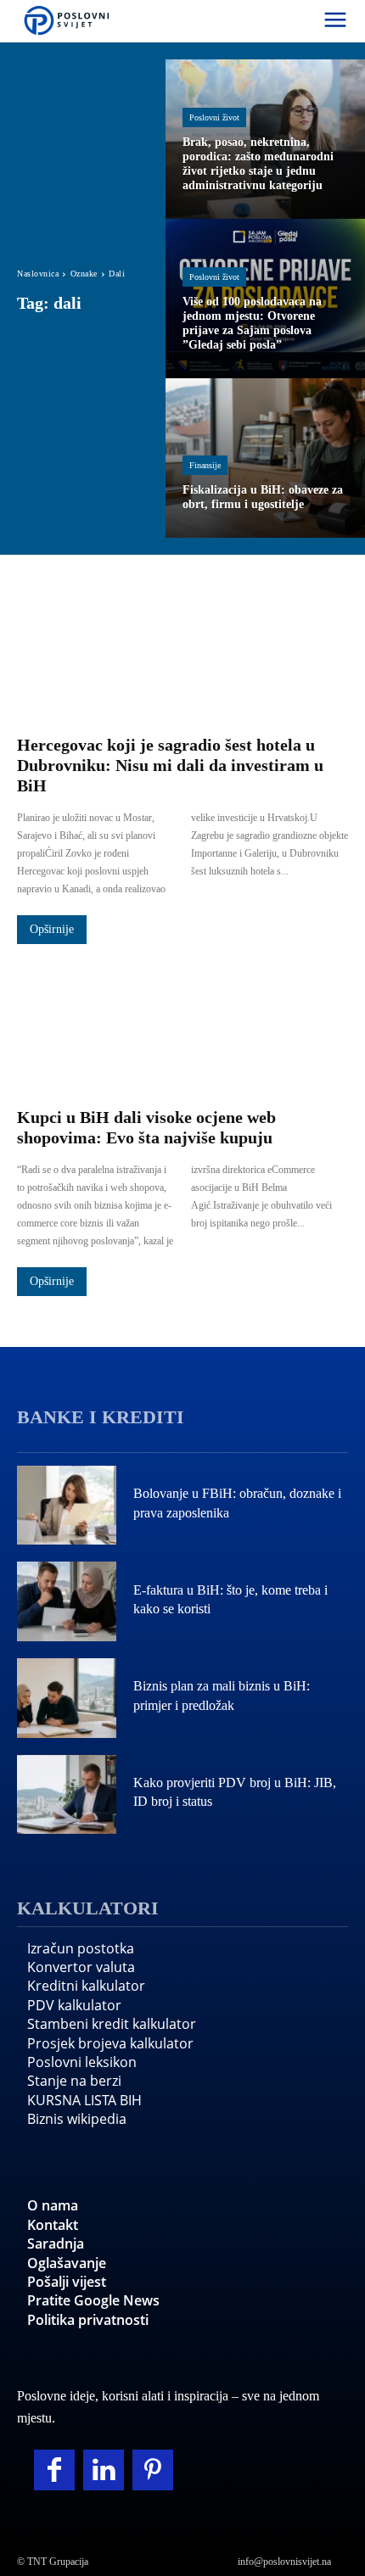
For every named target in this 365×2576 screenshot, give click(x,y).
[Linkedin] (104, 2470)
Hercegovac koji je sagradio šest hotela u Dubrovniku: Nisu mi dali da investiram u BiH (170, 765)
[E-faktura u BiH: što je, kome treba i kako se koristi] (67, 1601)
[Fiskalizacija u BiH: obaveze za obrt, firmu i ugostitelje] (265, 458)
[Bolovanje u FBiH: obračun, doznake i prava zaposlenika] (67, 1506)
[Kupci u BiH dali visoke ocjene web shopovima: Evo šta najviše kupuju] (182, 1027)
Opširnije (52, 929)
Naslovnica (38, 274)
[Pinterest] (153, 2470)
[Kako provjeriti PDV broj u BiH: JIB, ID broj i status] (67, 1795)
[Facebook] (54, 2470)
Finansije (205, 465)
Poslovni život (214, 117)
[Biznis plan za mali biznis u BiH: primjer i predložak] (67, 1698)
